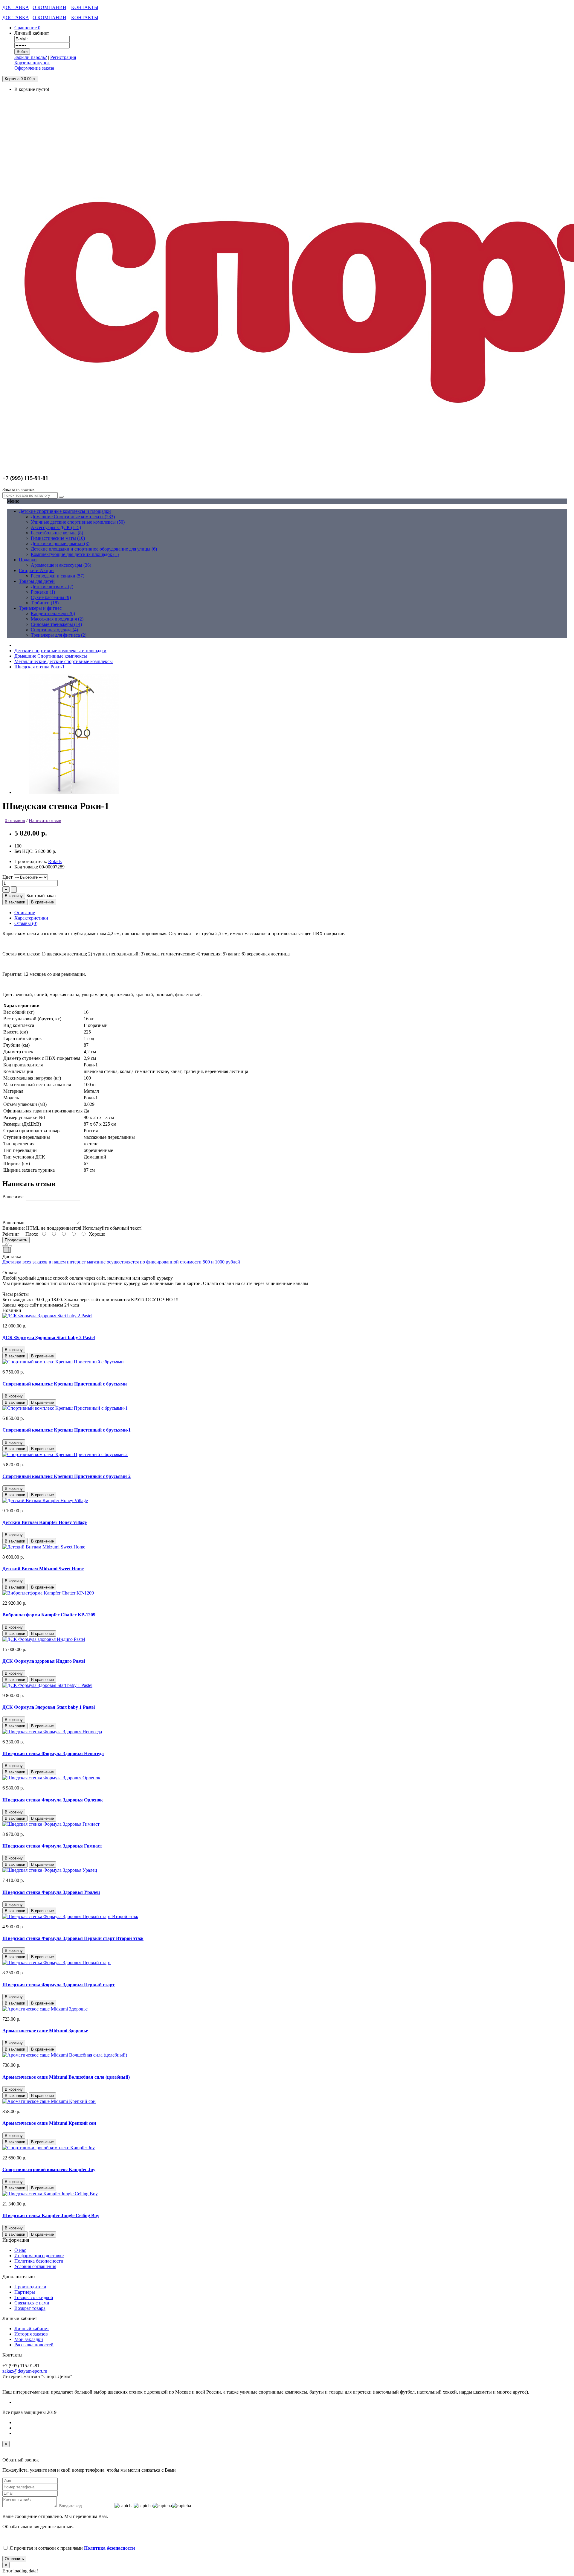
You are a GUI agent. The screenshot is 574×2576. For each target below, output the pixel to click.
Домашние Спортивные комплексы (51, 656)
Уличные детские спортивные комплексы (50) (78, 522)
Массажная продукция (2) (57, 619)
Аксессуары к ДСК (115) (56, 527)
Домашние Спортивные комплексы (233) (73, 517)
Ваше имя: (13, 1197)
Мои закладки (29, 2339)
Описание (25, 913)
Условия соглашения (35, 2266)
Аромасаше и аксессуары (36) (61, 565)
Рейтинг (11, 1234)
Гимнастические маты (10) (58, 538)
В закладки (15, 902)
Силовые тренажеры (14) (56, 624)
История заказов (31, 2334)
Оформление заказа (34, 68)
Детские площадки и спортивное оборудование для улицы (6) (94, 549)
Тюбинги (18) (45, 603)
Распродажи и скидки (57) (58, 576)
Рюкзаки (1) (43, 592)
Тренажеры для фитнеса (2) (59, 635)
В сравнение (42, 902)
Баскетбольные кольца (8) (57, 533)
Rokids (55, 861)
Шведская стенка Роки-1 (39, 667)
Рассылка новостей (34, 2345)
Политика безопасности (39, 2261)
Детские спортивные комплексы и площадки (60, 651)
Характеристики (31, 918)
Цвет (7, 877)
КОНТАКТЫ (85, 7)
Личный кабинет (32, 2329)
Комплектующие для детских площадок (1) (75, 554)
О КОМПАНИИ (49, 7)
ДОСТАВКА (16, 7)
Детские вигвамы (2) (52, 587)
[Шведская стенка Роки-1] (74, 792)
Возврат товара (30, 2308)
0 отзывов (15, 820)
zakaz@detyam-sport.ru (25, 2371)
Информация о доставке (39, 2256)
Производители (30, 2287)
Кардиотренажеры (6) (53, 613)
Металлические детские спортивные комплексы (64, 661)
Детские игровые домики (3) (60, 544)
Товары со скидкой (34, 2297)
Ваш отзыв (13, 1223)
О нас (20, 2250)
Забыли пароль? (31, 57)
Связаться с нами (32, 2303)
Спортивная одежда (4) (54, 630)
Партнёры (25, 2292)
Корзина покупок (32, 63)
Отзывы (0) (26, 923)
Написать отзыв (45, 820)
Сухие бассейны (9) (51, 597)
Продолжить (16, 1240)
